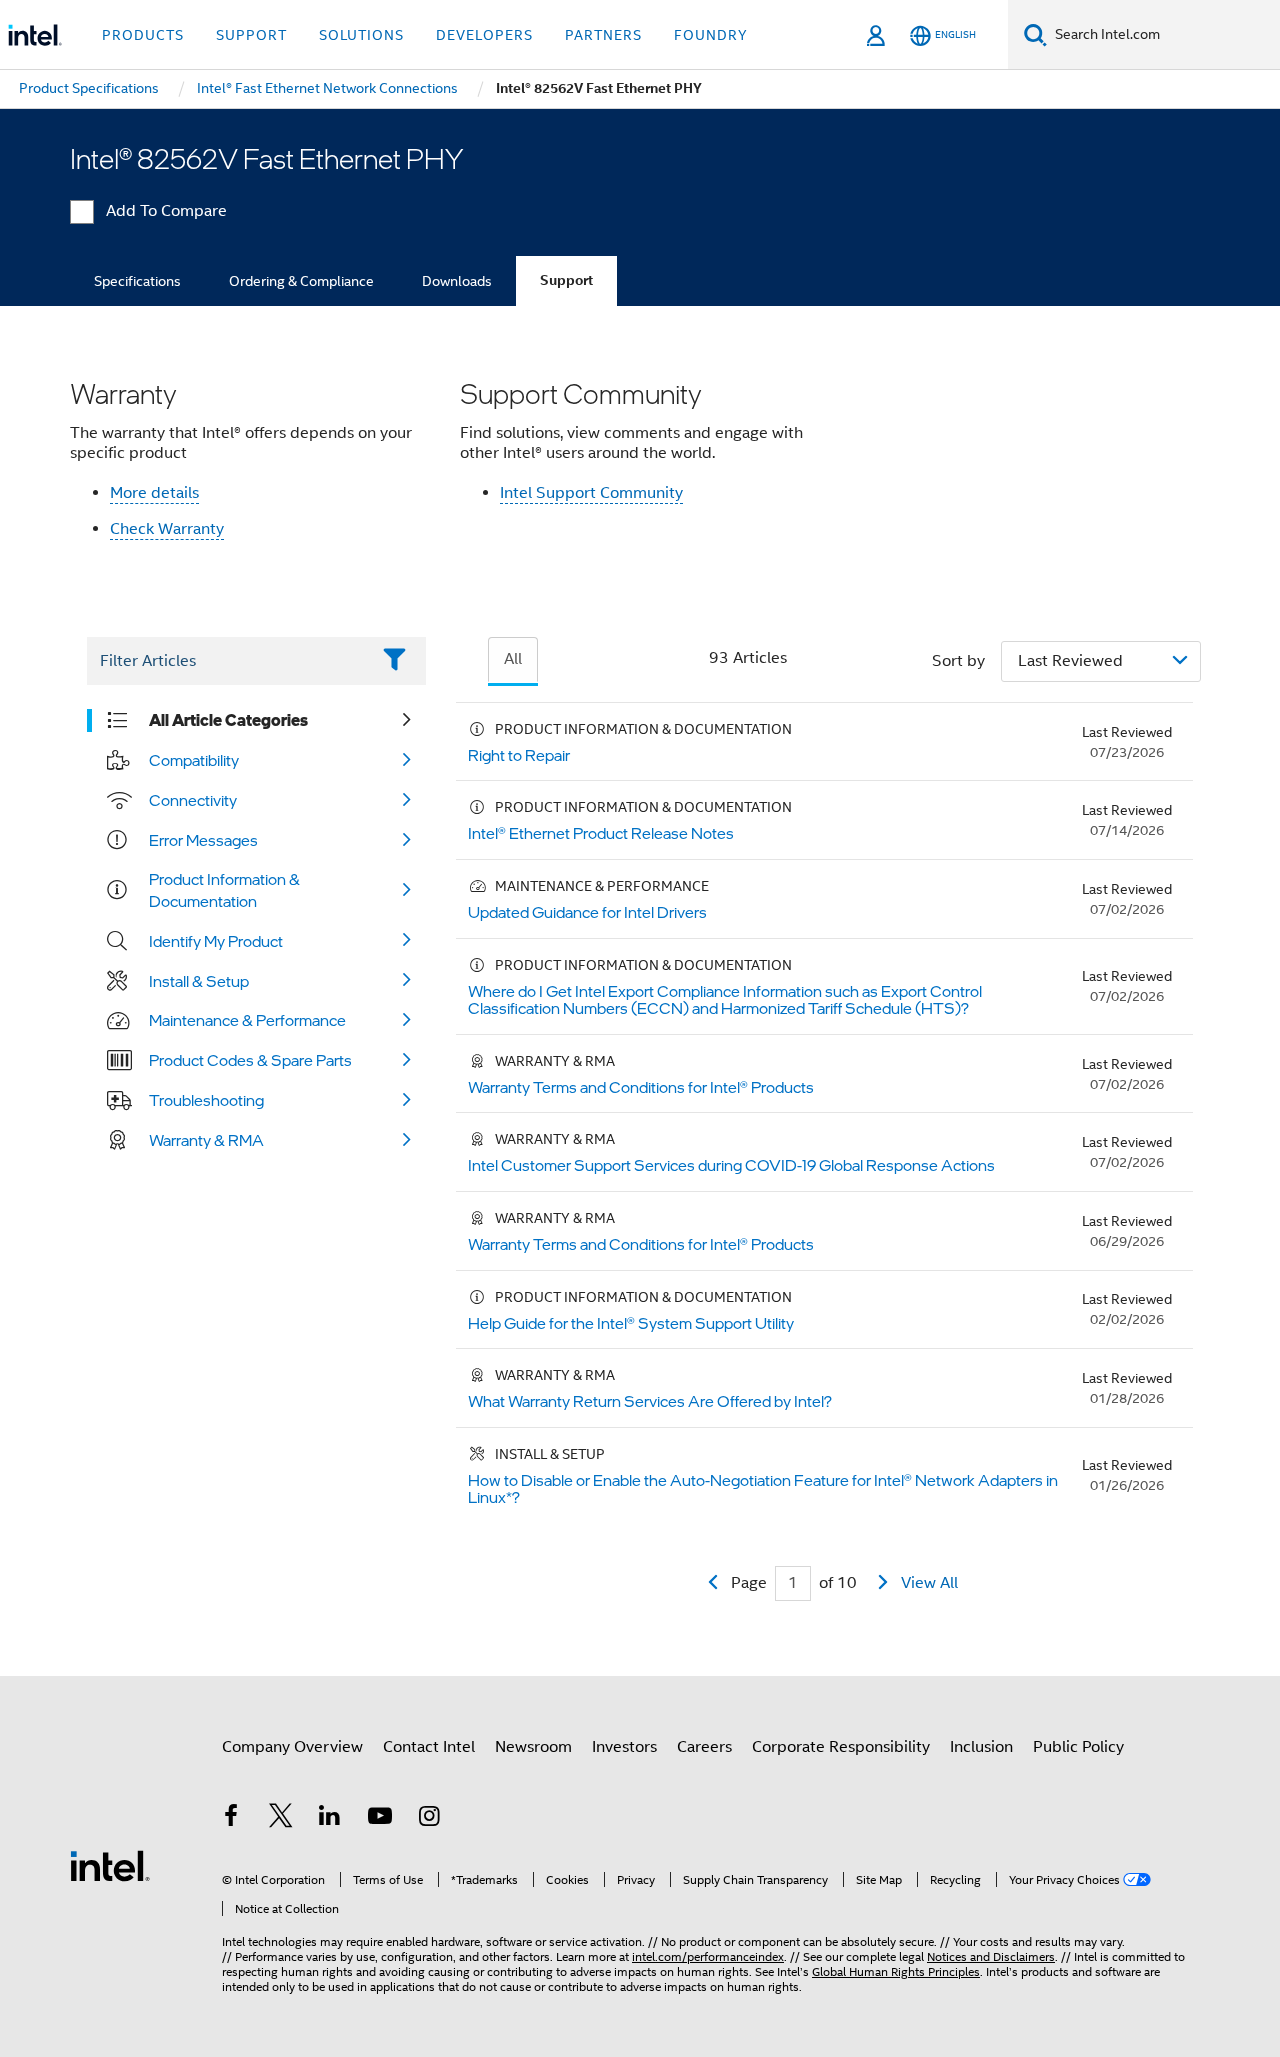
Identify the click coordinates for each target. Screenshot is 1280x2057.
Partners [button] (603, 35)
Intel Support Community (591, 493)
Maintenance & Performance (247, 1020)
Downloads (457, 281)
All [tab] (513, 659)
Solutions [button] (361, 35)
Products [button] (143, 35)
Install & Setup (199, 981)
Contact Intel (429, 1747)
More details (154, 493)
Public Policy (1078, 1747)
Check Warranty (167, 529)
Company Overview (292, 1747)
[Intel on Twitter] (281, 1819)
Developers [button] (484, 35)
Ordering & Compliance (301, 281)
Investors (624, 1747)
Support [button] (251, 35)
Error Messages (203, 840)
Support (566, 280)
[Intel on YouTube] (380, 1819)
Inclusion (981, 1747)
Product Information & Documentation (224, 890)
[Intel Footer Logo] (110, 1865)
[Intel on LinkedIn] (330, 1819)
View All (929, 1583)
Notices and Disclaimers (991, 1956)
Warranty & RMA (206, 1140)
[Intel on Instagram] (429, 1819)
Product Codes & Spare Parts (250, 1060)
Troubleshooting (206, 1100)
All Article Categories (228, 720)
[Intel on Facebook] (231, 1819)
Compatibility (194, 760)
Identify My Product (216, 941)
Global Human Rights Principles (896, 1971)
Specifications (137, 281)
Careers (704, 1747)
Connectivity (193, 800)
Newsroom (533, 1747)
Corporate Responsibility (841, 1747)
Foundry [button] (711, 35)
